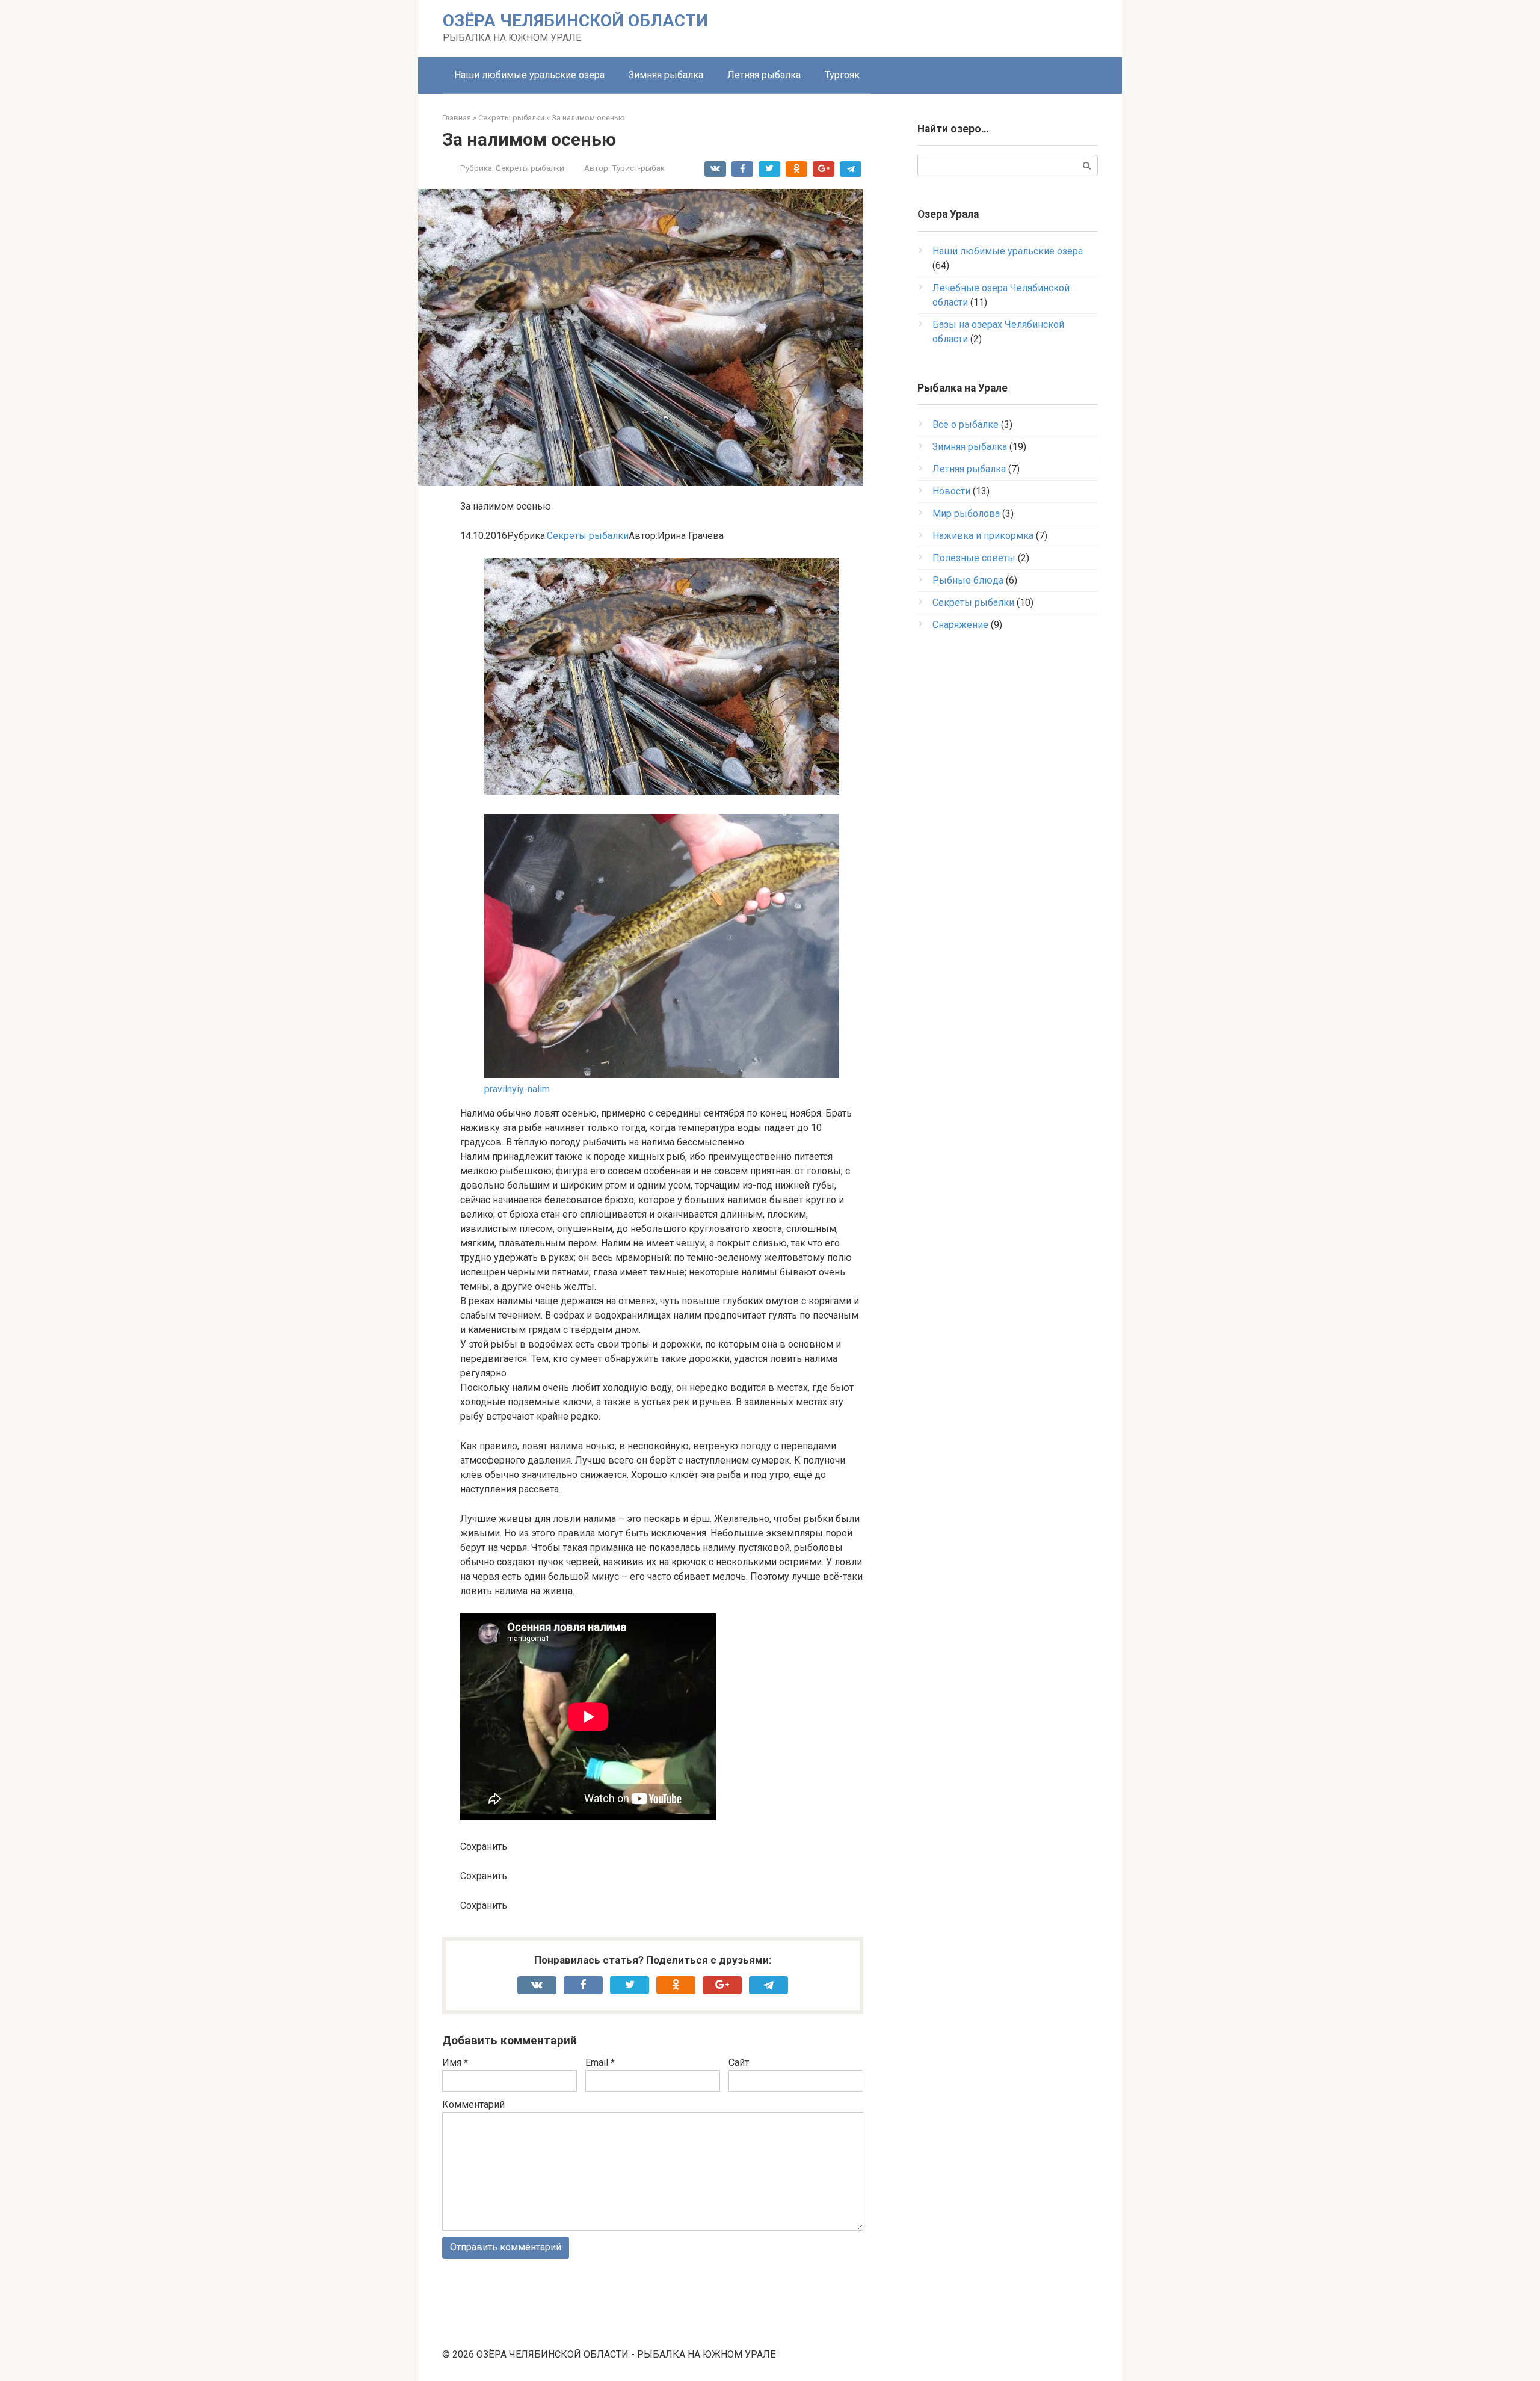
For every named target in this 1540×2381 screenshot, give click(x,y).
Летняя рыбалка (764, 75)
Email (600, 2062)
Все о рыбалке (966, 424)
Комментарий (473, 2105)
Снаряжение (960, 625)
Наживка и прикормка (983, 536)
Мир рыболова (966, 513)
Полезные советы (974, 558)
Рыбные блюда (968, 580)
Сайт (739, 2062)
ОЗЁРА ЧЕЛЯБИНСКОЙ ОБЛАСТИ (575, 21)
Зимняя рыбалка (666, 75)
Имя (455, 2062)
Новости (951, 491)
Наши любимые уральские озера (529, 75)
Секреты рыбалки (530, 168)
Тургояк (842, 75)
